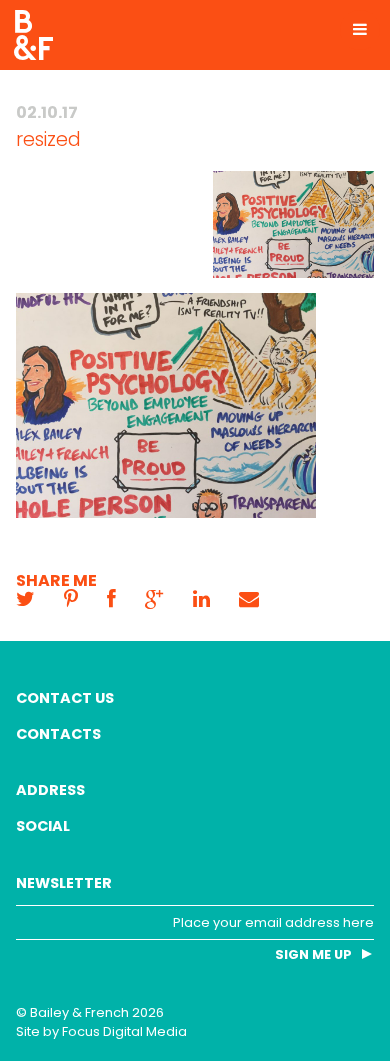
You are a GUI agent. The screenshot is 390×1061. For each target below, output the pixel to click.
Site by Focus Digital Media (101, 1031)
